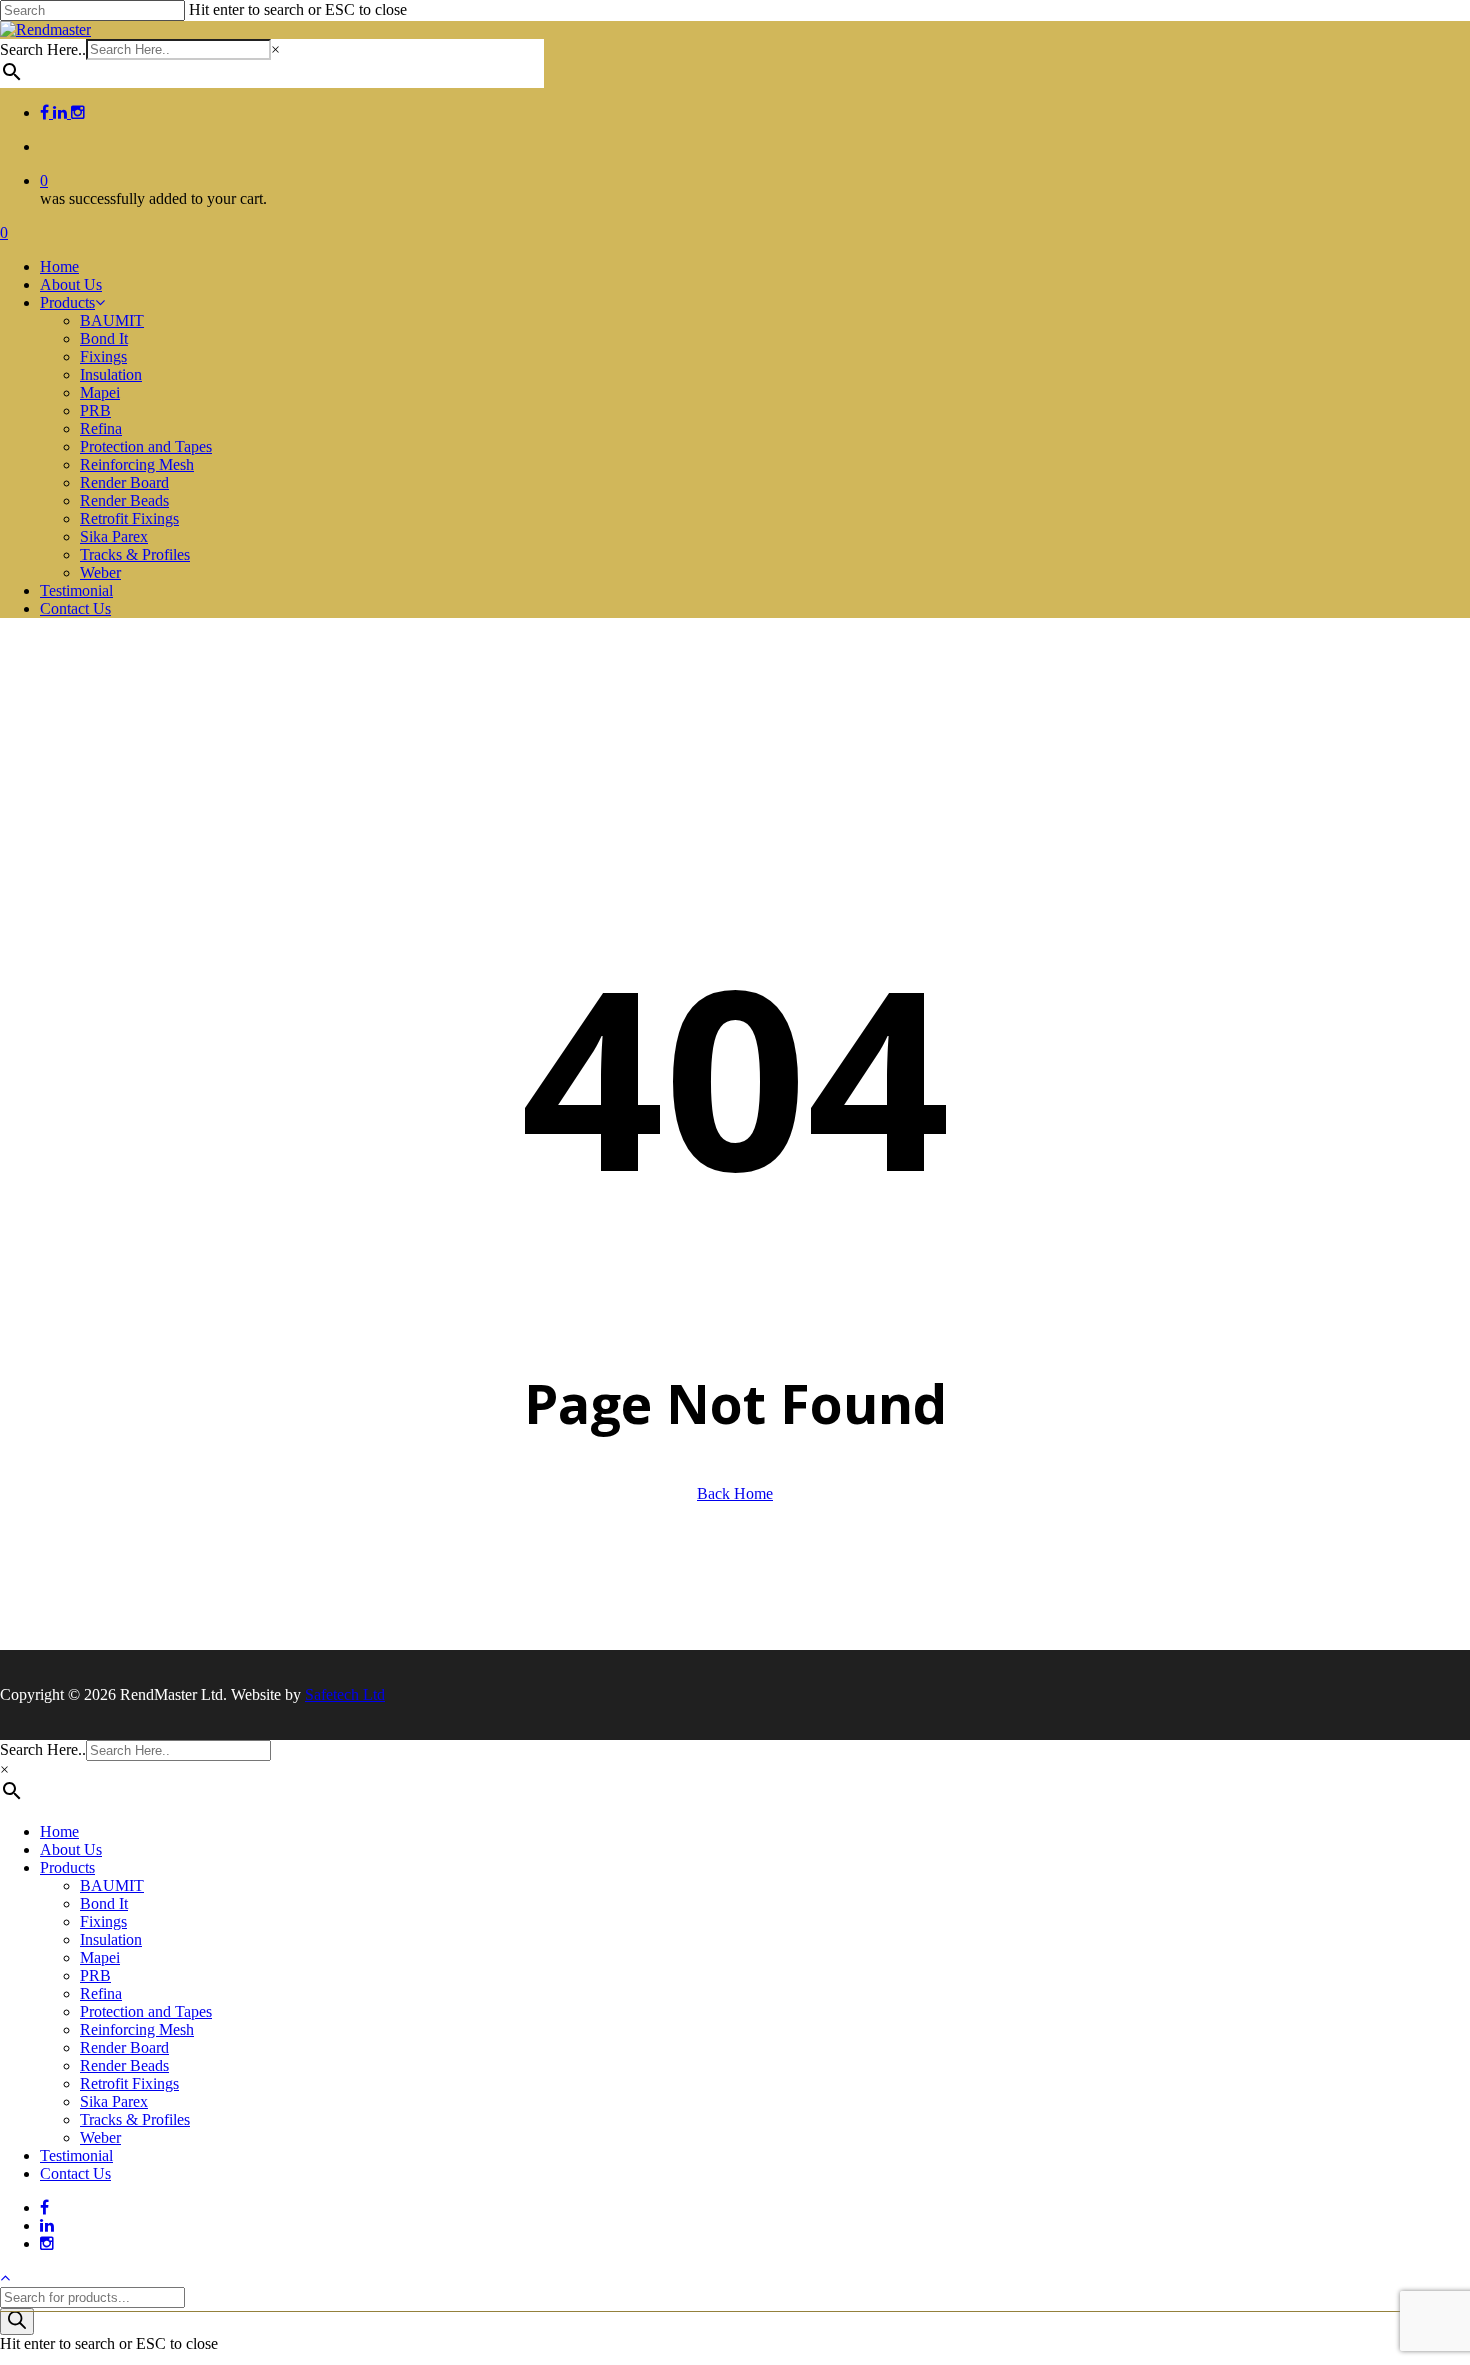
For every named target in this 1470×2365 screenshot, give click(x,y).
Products (67, 1867)
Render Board (124, 2047)
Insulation (111, 1939)
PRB (95, 1975)
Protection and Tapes (146, 2011)
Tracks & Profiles (135, 2119)
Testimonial (76, 2155)
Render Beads (124, 2065)
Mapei (100, 1957)
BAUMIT (112, 1885)
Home (59, 1831)
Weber (100, 2137)
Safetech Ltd (345, 1694)
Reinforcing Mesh (137, 2029)
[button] (5, 2277)
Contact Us (75, 2173)
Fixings (103, 1921)
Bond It (104, 1903)
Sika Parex (114, 2101)
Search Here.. (43, 49)
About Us (71, 1849)
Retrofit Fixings (129, 2083)
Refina (101, 1993)
